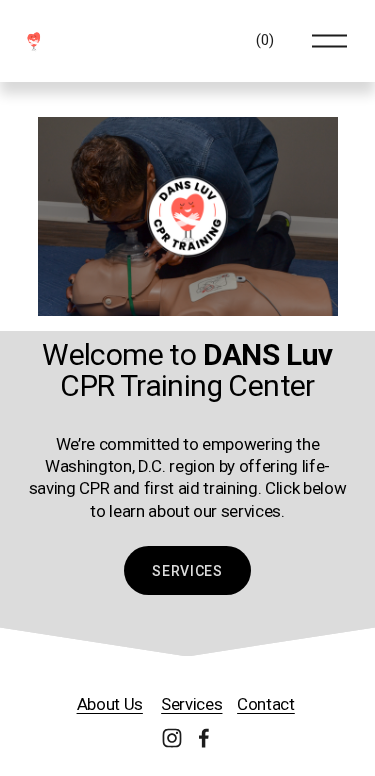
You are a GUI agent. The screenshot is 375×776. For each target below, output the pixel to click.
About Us (110, 704)
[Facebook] (204, 738)
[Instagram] (172, 738)
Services (187, 571)
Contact (266, 704)
